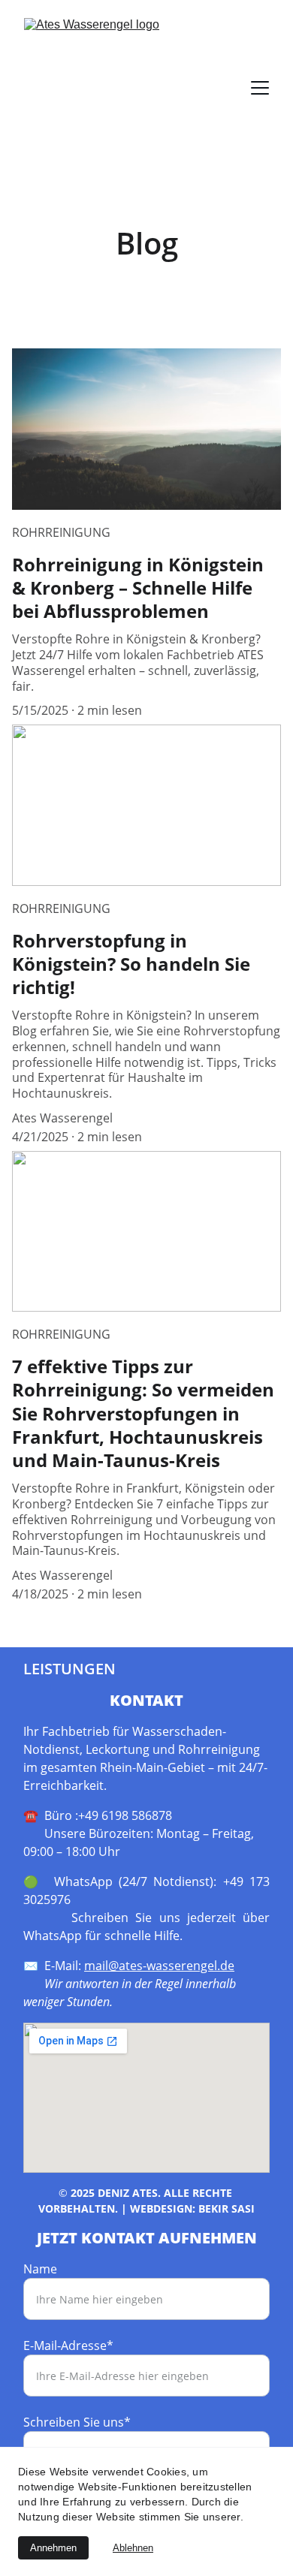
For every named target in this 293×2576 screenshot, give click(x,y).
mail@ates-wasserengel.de (159, 1966)
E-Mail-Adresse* (68, 2346)
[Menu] (260, 88)
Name (40, 2269)
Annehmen (53, 2548)
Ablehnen (133, 2548)
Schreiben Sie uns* (77, 2422)
